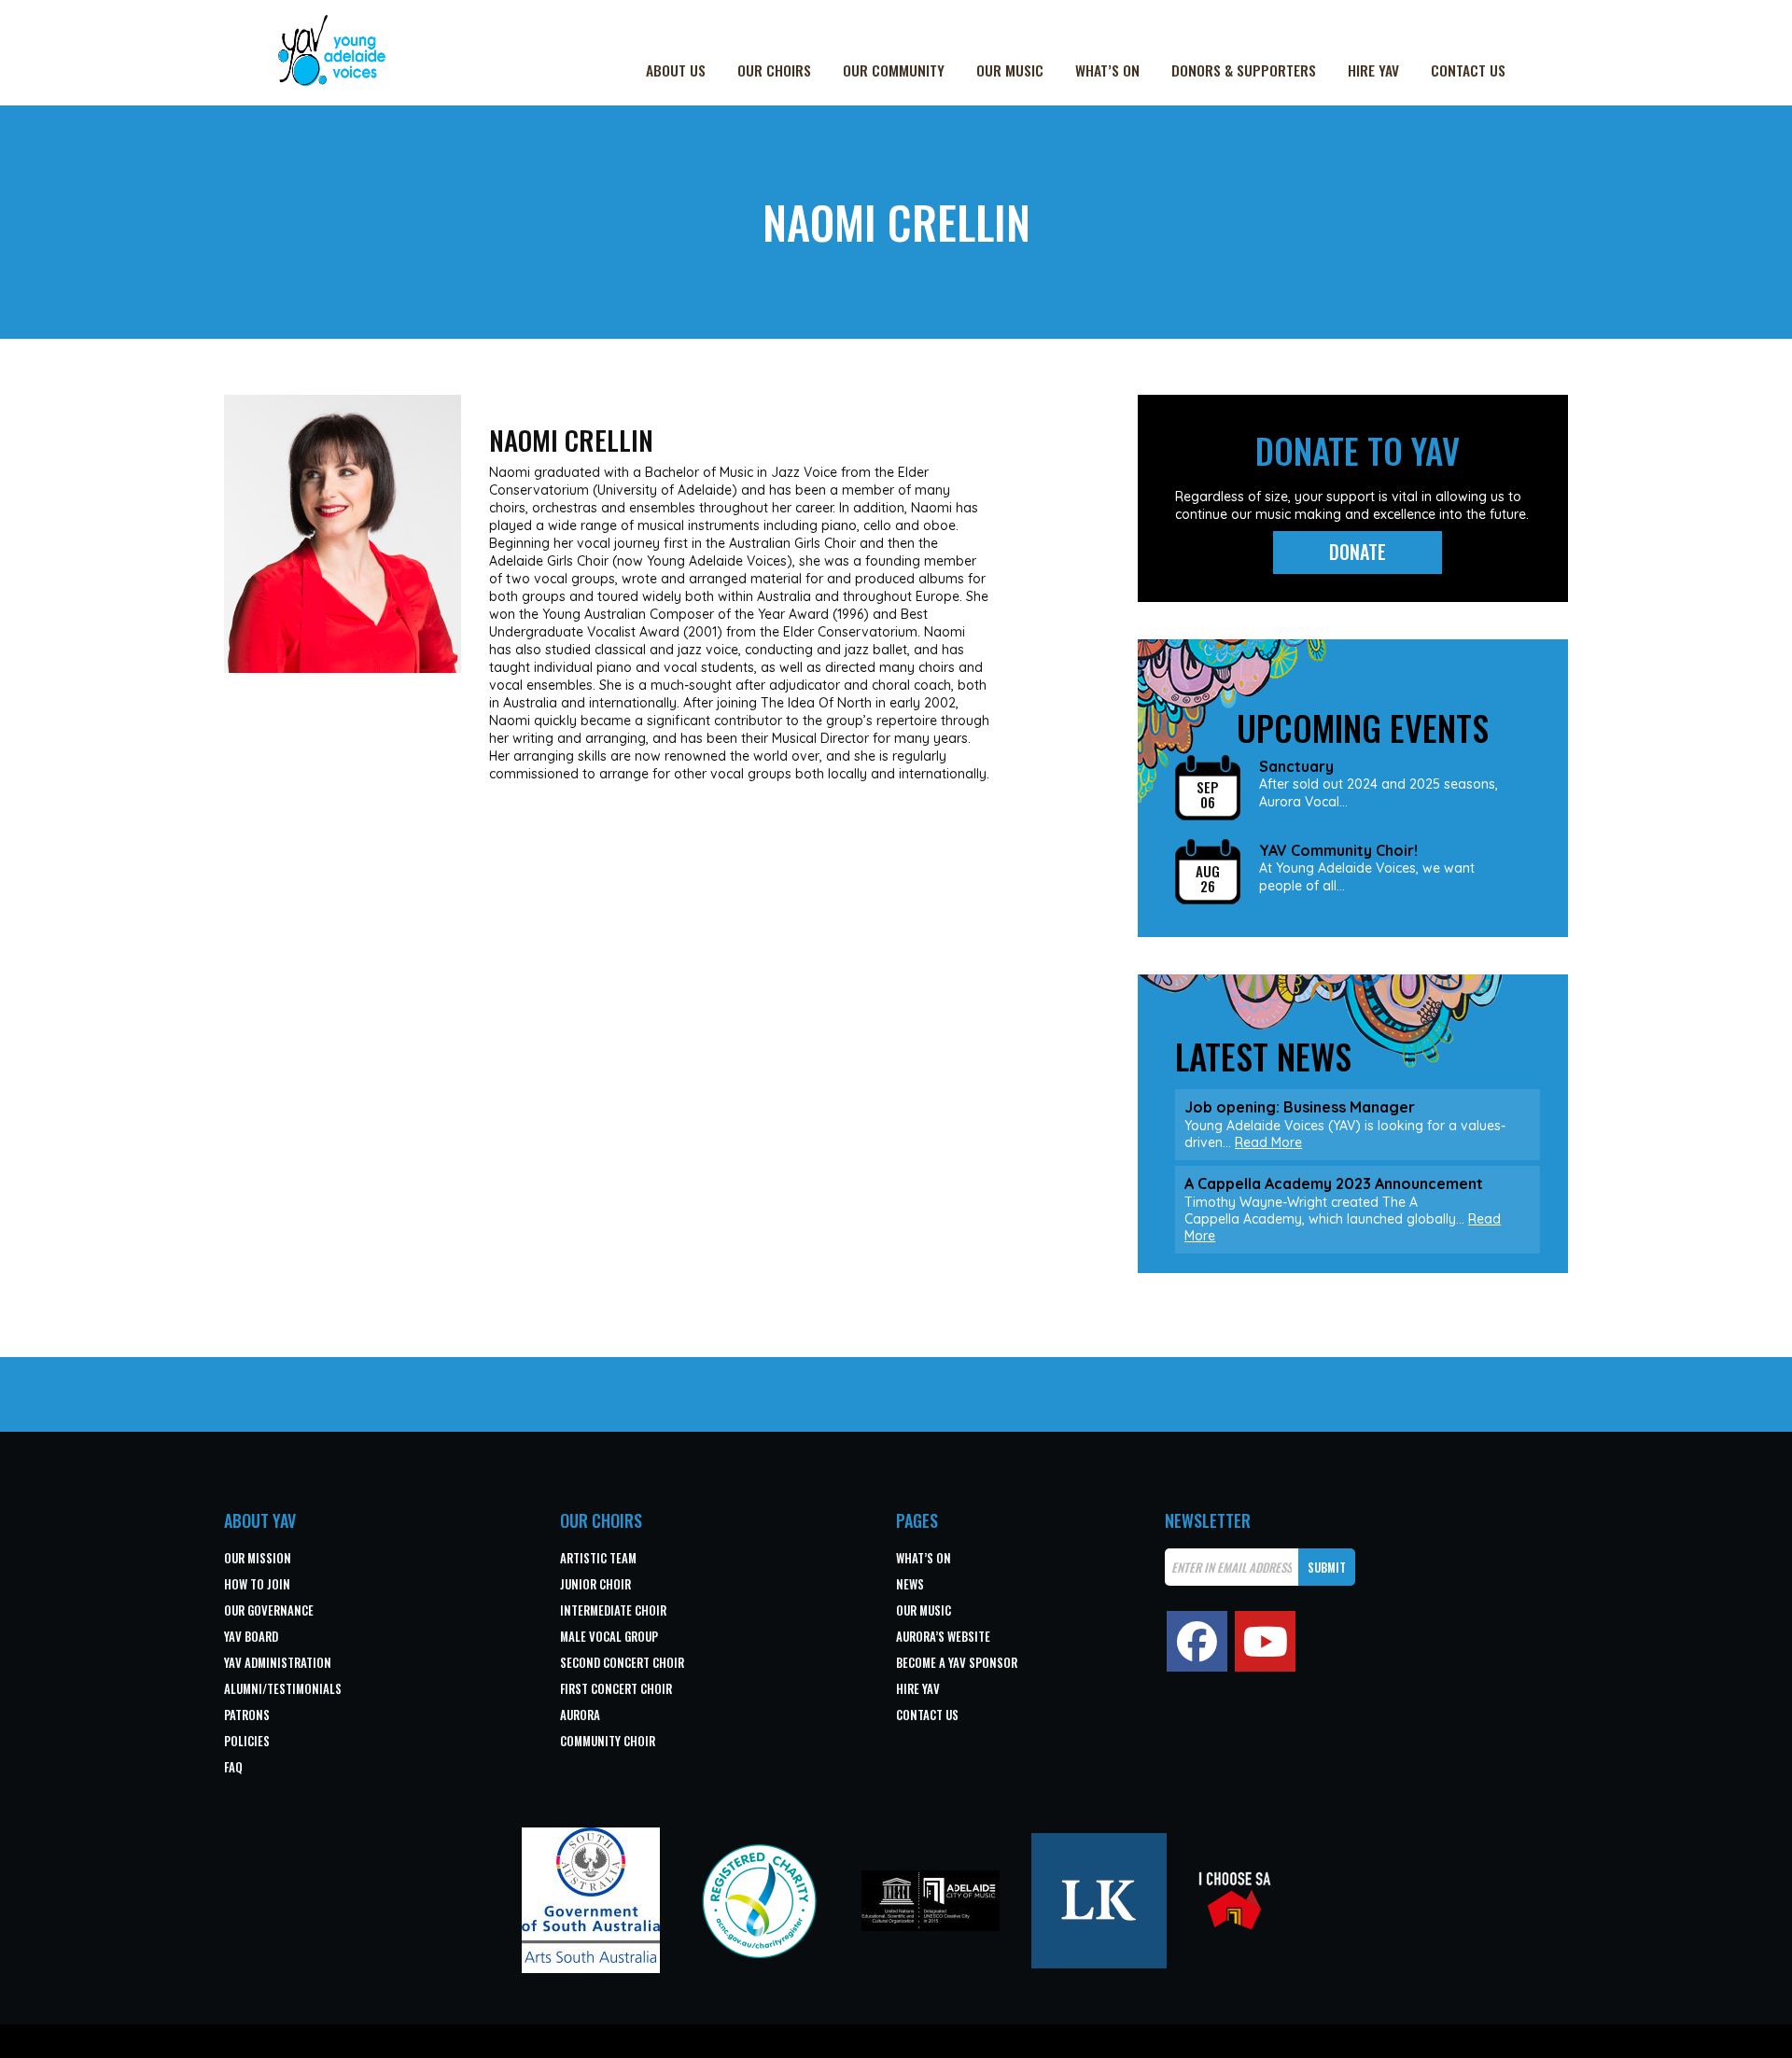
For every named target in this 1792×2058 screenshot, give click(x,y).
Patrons (247, 1715)
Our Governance (269, 1610)
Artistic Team (598, 1558)
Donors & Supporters (1244, 70)
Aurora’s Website (943, 1636)
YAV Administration (278, 1662)
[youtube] (1265, 1641)
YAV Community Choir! (1338, 851)
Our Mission (258, 1558)
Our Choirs (774, 70)
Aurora (580, 1715)
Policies (247, 1741)
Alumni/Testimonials (283, 1688)
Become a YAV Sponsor (957, 1662)
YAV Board (251, 1636)
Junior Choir (595, 1584)
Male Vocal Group (609, 1636)
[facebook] (1197, 1641)
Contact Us (1468, 70)
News (910, 1584)
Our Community (894, 70)
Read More (1268, 1142)
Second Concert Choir (622, 1662)
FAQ (233, 1767)
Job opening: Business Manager (1300, 1107)
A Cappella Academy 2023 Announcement (1334, 1183)
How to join (257, 1584)
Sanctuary (1296, 767)
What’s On (1107, 70)
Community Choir (608, 1741)
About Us (676, 70)
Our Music (1010, 70)
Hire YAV (1373, 70)
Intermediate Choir (613, 1610)
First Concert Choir (616, 1688)
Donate (1358, 552)
